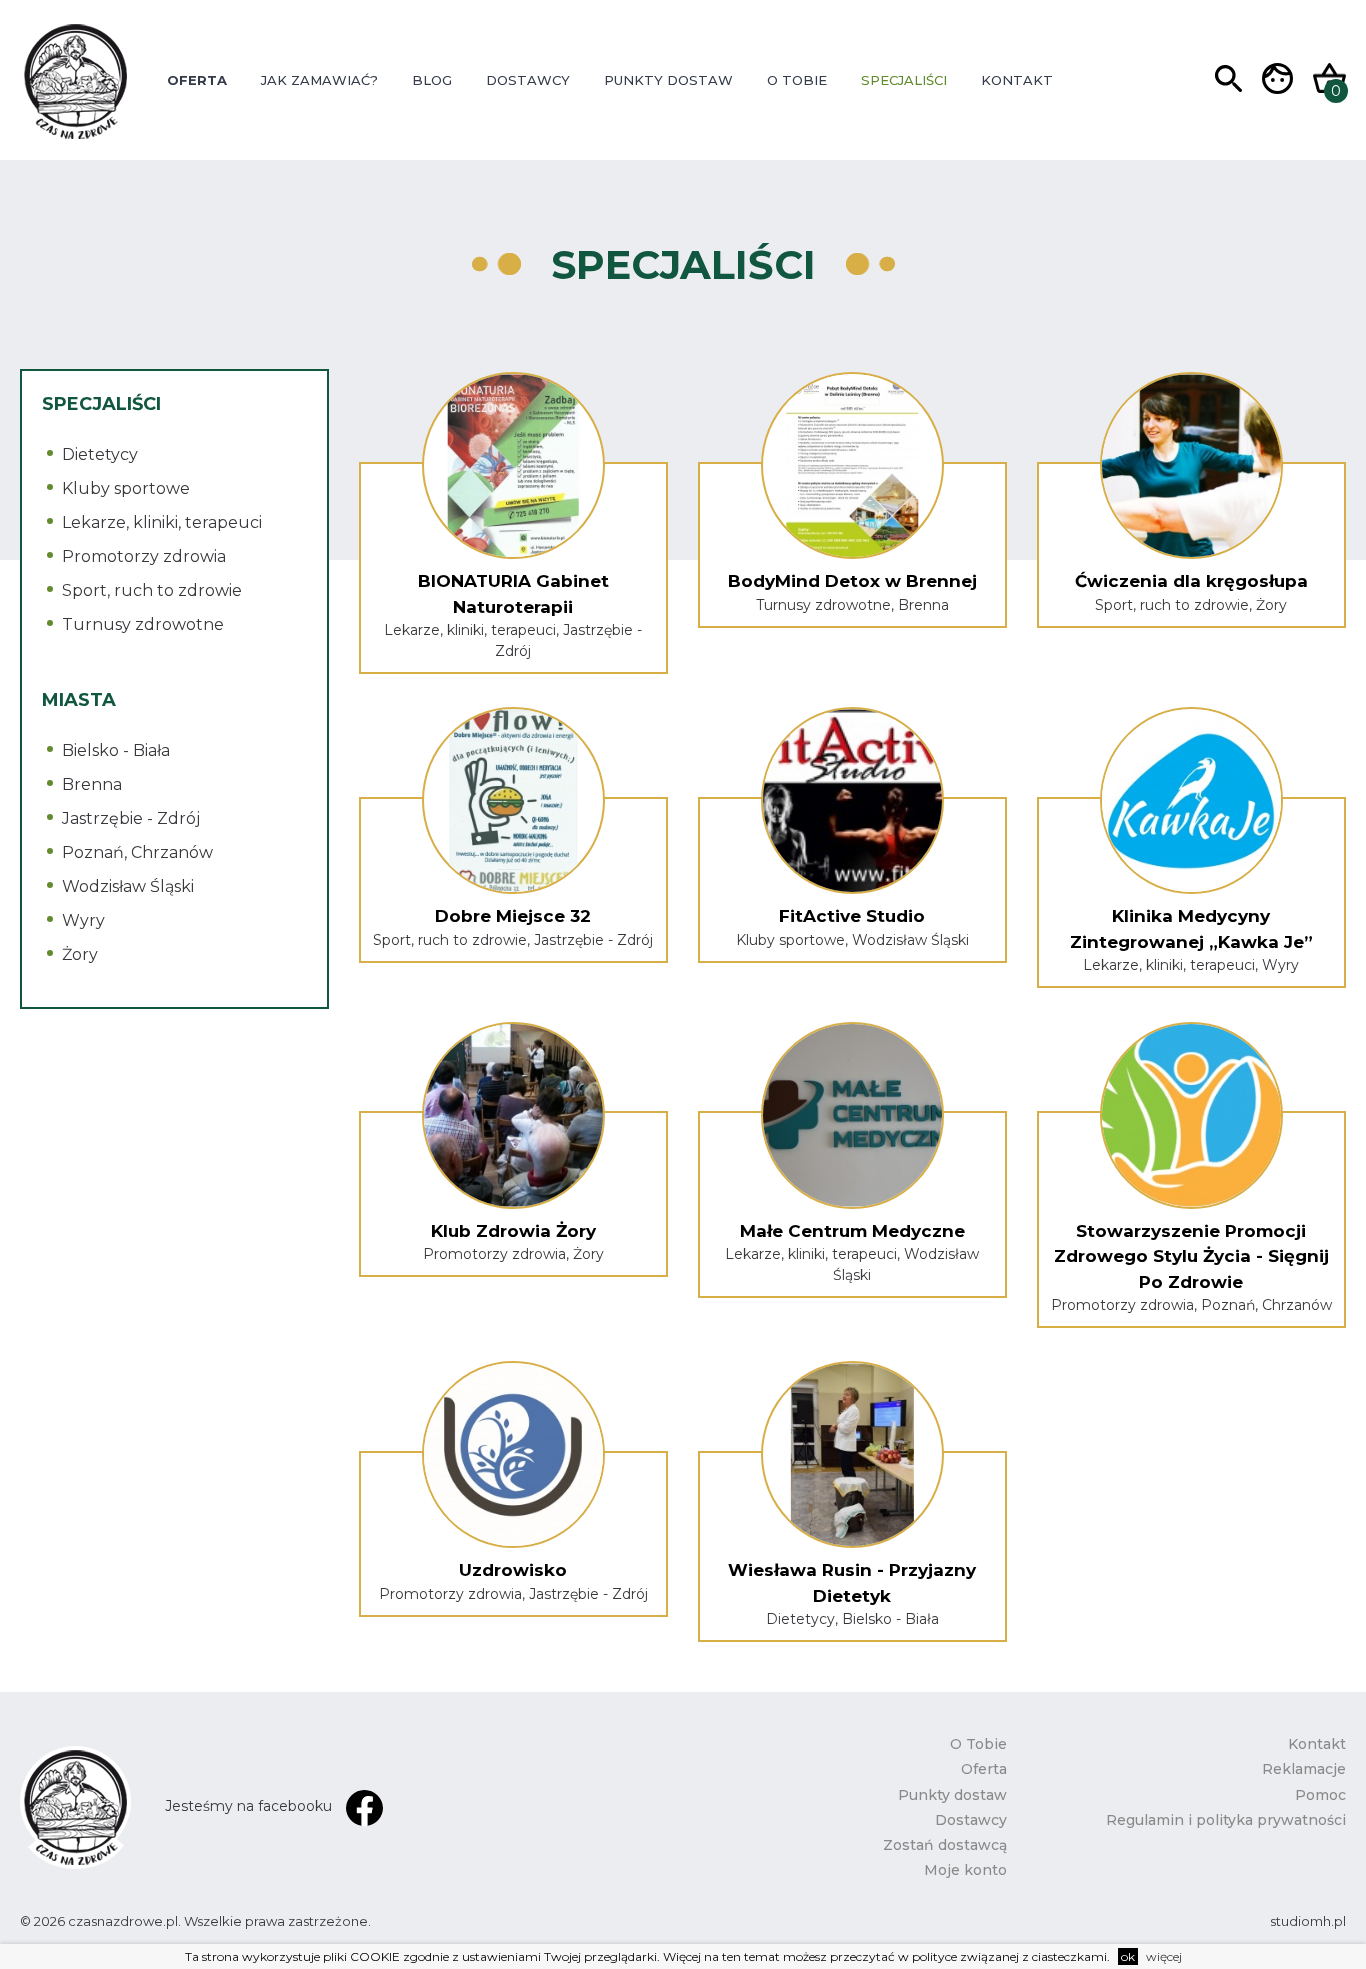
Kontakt (1017, 80)
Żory (80, 954)
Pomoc (1320, 1795)
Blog (432, 80)
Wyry (83, 920)
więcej (1164, 1956)
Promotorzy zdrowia (144, 556)
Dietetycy (100, 454)
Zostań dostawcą (945, 1845)
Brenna (92, 784)
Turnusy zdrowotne (143, 624)
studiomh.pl (1308, 1921)
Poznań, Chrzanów (137, 852)
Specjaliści (904, 80)
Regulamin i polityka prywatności (1226, 1820)
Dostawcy (528, 80)
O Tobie (797, 80)
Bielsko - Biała (116, 750)
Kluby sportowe (126, 488)
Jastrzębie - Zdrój (131, 818)
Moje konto (965, 1870)
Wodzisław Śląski (128, 886)
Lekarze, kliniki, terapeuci (162, 522)
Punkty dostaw (668, 80)
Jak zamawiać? (319, 80)
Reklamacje (1304, 1769)
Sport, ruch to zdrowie (152, 590)
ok (1128, 1956)
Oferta (197, 80)
